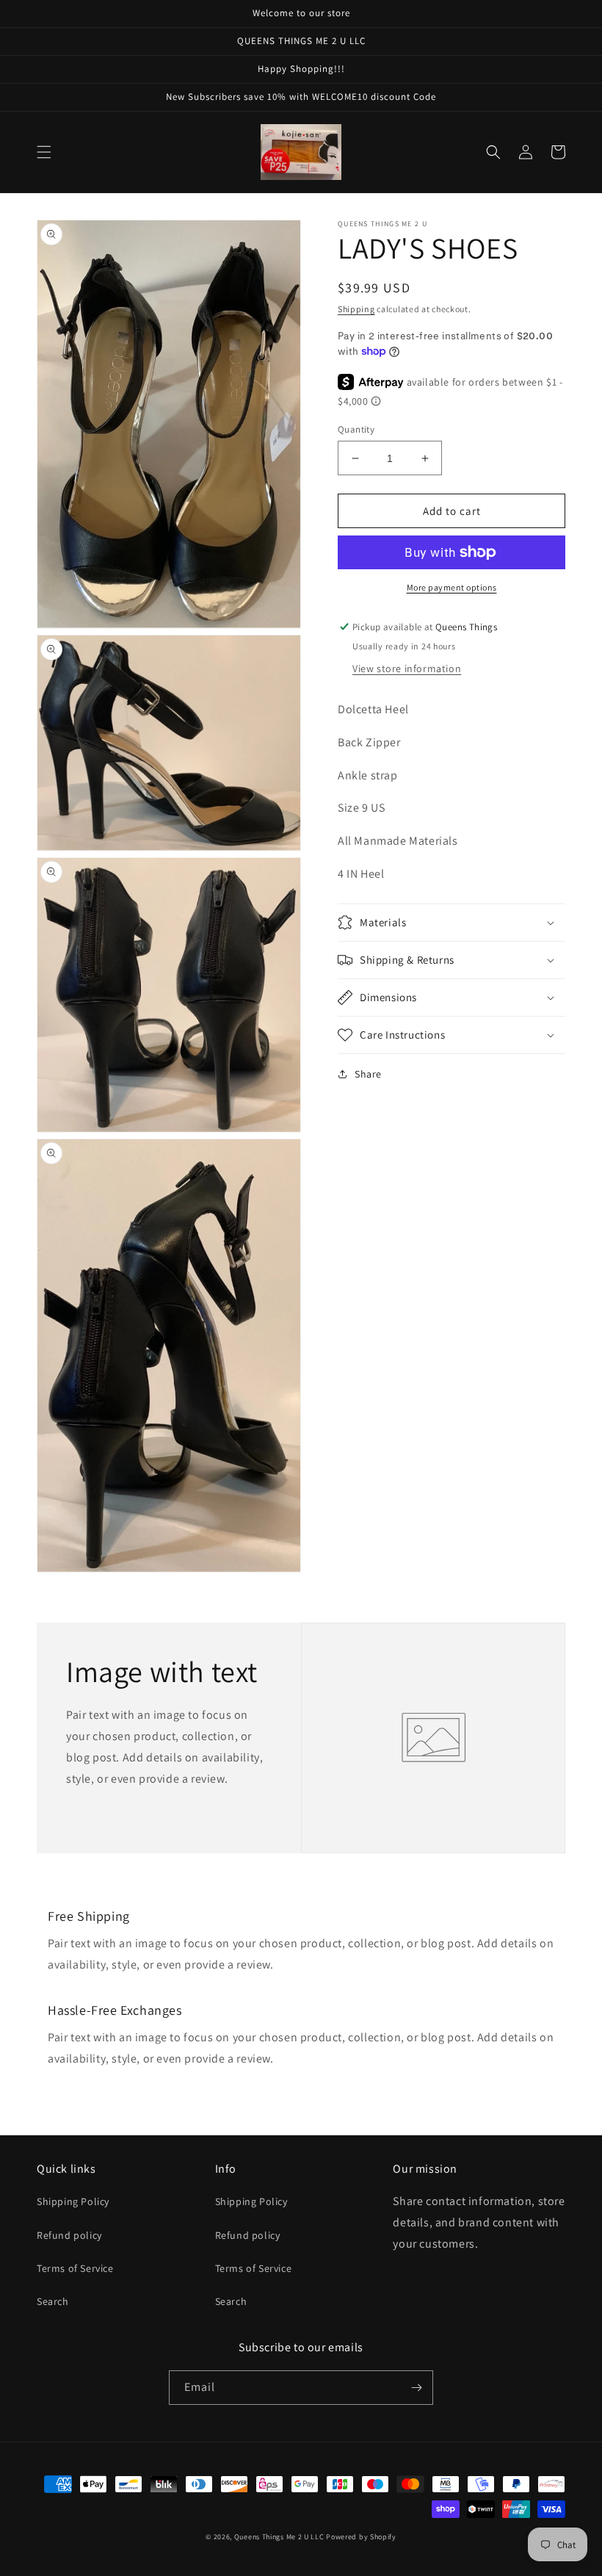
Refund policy (69, 2235)
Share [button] (368, 1074)
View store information (407, 668)
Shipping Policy (73, 2201)
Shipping (356, 309)
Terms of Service (75, 2268)
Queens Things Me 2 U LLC (279, 2537)
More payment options (452, 587)
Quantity (356, 429)
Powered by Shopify (361, 2537)
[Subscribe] (416, 2388)
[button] (44, 152)
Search (53, 2301)
